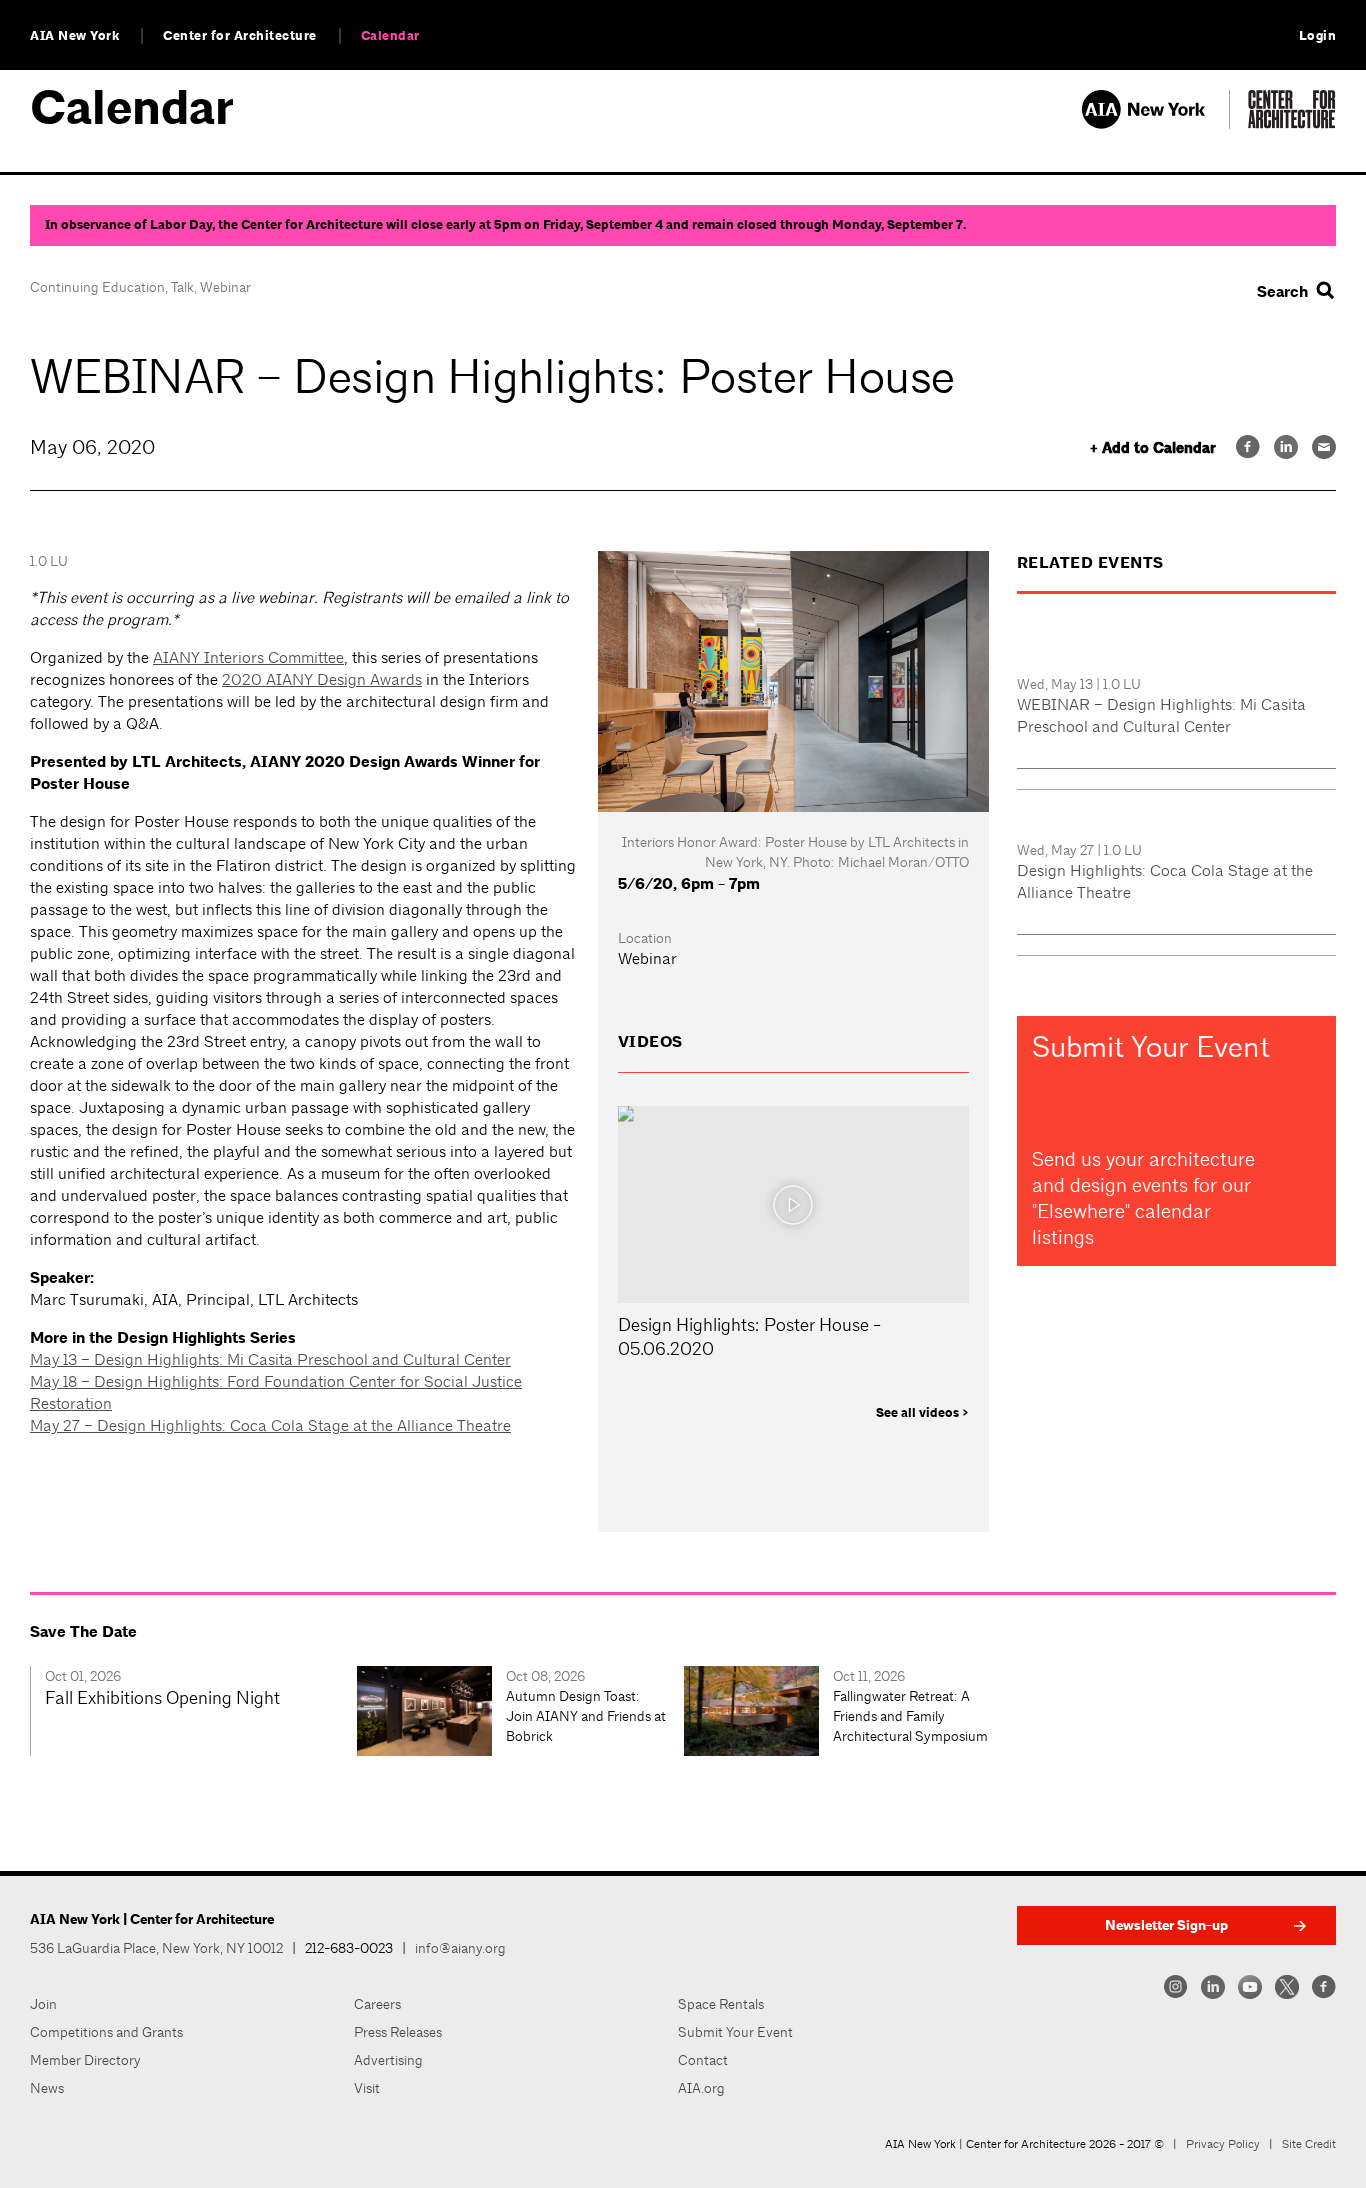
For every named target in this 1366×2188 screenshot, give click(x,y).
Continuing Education (97, 287)
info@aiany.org (460, 1948)
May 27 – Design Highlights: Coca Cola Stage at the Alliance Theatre (270, 1425)
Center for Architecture (240, 36)
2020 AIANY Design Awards (322, 679)
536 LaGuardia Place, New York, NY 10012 (156, 1948)
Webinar (225, 287)
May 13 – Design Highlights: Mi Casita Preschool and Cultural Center (270, 1359)
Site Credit (1309, 2144)
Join (43, 2004)
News (47, 2088)
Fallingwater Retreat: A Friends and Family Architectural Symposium (910, 1716)
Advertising (388, 2060)
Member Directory (85, 2060)
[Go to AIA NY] (1155, 123)
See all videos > (922, 1413)
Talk (182, 287)
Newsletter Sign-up (1166, 1925)
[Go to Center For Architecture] (1292, 123)
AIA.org (701, 2088)
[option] (193, 1711)
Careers (377, 2004)
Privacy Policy (1223, 2144)
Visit (367, 2088)
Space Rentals (721, 2004)
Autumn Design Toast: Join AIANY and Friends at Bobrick (586, 1716)
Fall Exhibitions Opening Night (162, 1697)
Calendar (390, 36)
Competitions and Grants (106, 2032)
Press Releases (398, 2032)
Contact (703, 2060)
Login (1318, 36)
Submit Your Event (735, 2032)
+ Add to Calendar (1153, 448)
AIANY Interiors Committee (248, 657)
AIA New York (74, 36)
